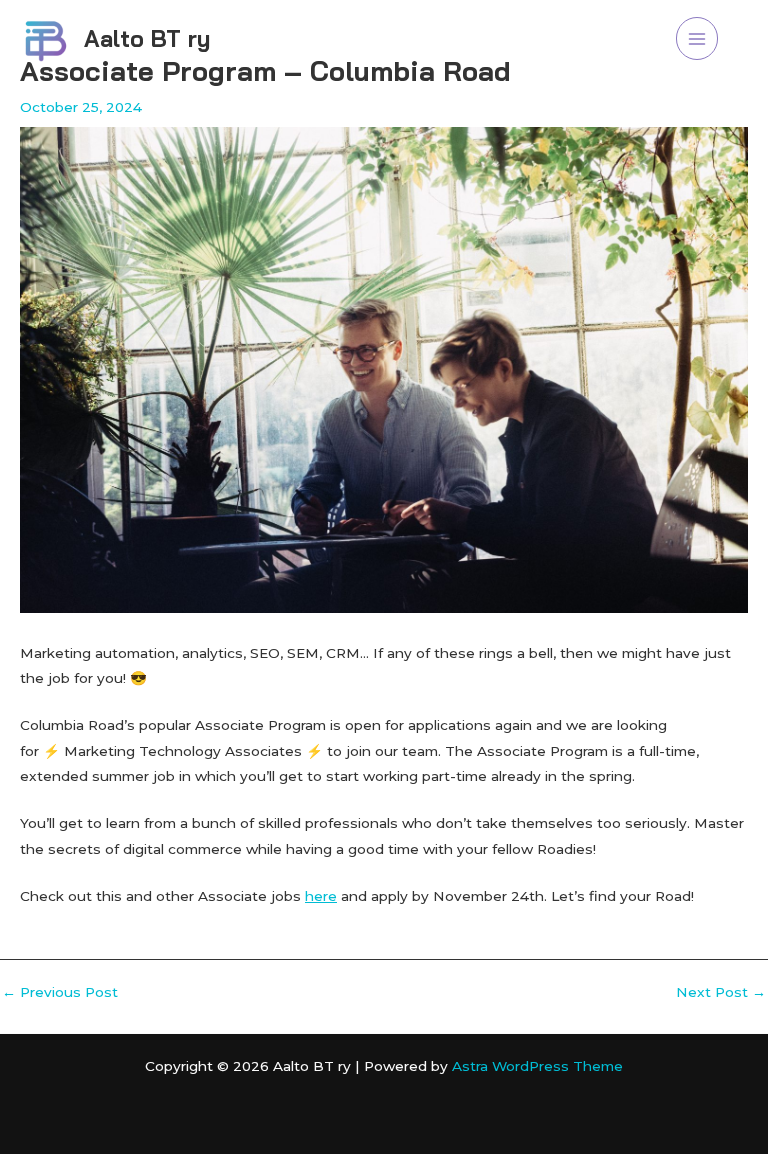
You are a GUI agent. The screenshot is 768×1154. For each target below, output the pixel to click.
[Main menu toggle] (697, 38)
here (321, 896)
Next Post (721, 993)
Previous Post (60, 993)
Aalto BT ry (147, 38)
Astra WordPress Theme (537, 1066)
